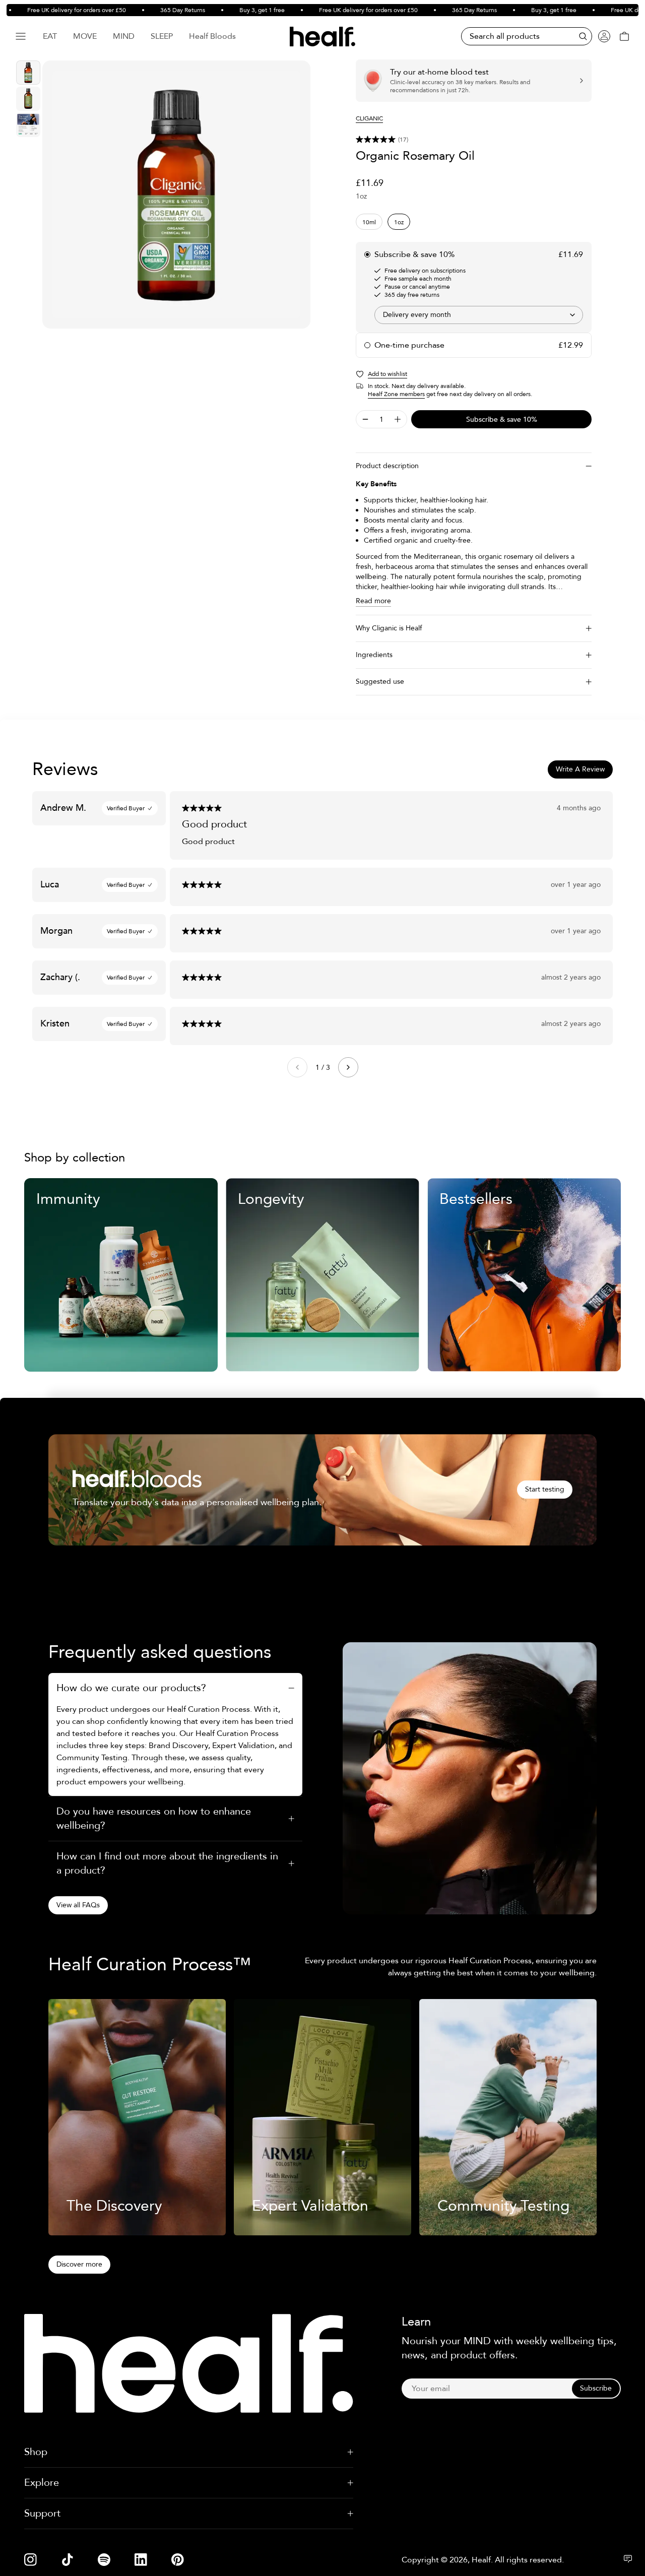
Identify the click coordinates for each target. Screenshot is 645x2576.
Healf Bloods (212, 36)
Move (85, 36)
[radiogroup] (474, 222)
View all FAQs (78, 1905)
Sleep (162, 36)
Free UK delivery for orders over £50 (50, 10)
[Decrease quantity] (365, 419)
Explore (42, 2483)
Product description (387, 466)
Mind (124, 36)
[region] (176, 195)
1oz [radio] (399, 222)
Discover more (79, 2264)
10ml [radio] (369, 222)
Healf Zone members (396, 394)
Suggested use (380, 682)
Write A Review (580, 769)
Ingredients (374, 655)
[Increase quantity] (398, 419)
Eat (50, 36)
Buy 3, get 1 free (236, 10)
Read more (373, 601)
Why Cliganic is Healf (389, 628)
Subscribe (596, 2388)
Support (42, 2513)
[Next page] (348, 1067)
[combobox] (479, 315)
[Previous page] (297, 1067)
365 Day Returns (156, 10)
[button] (474, 140)
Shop (36, 2452)
